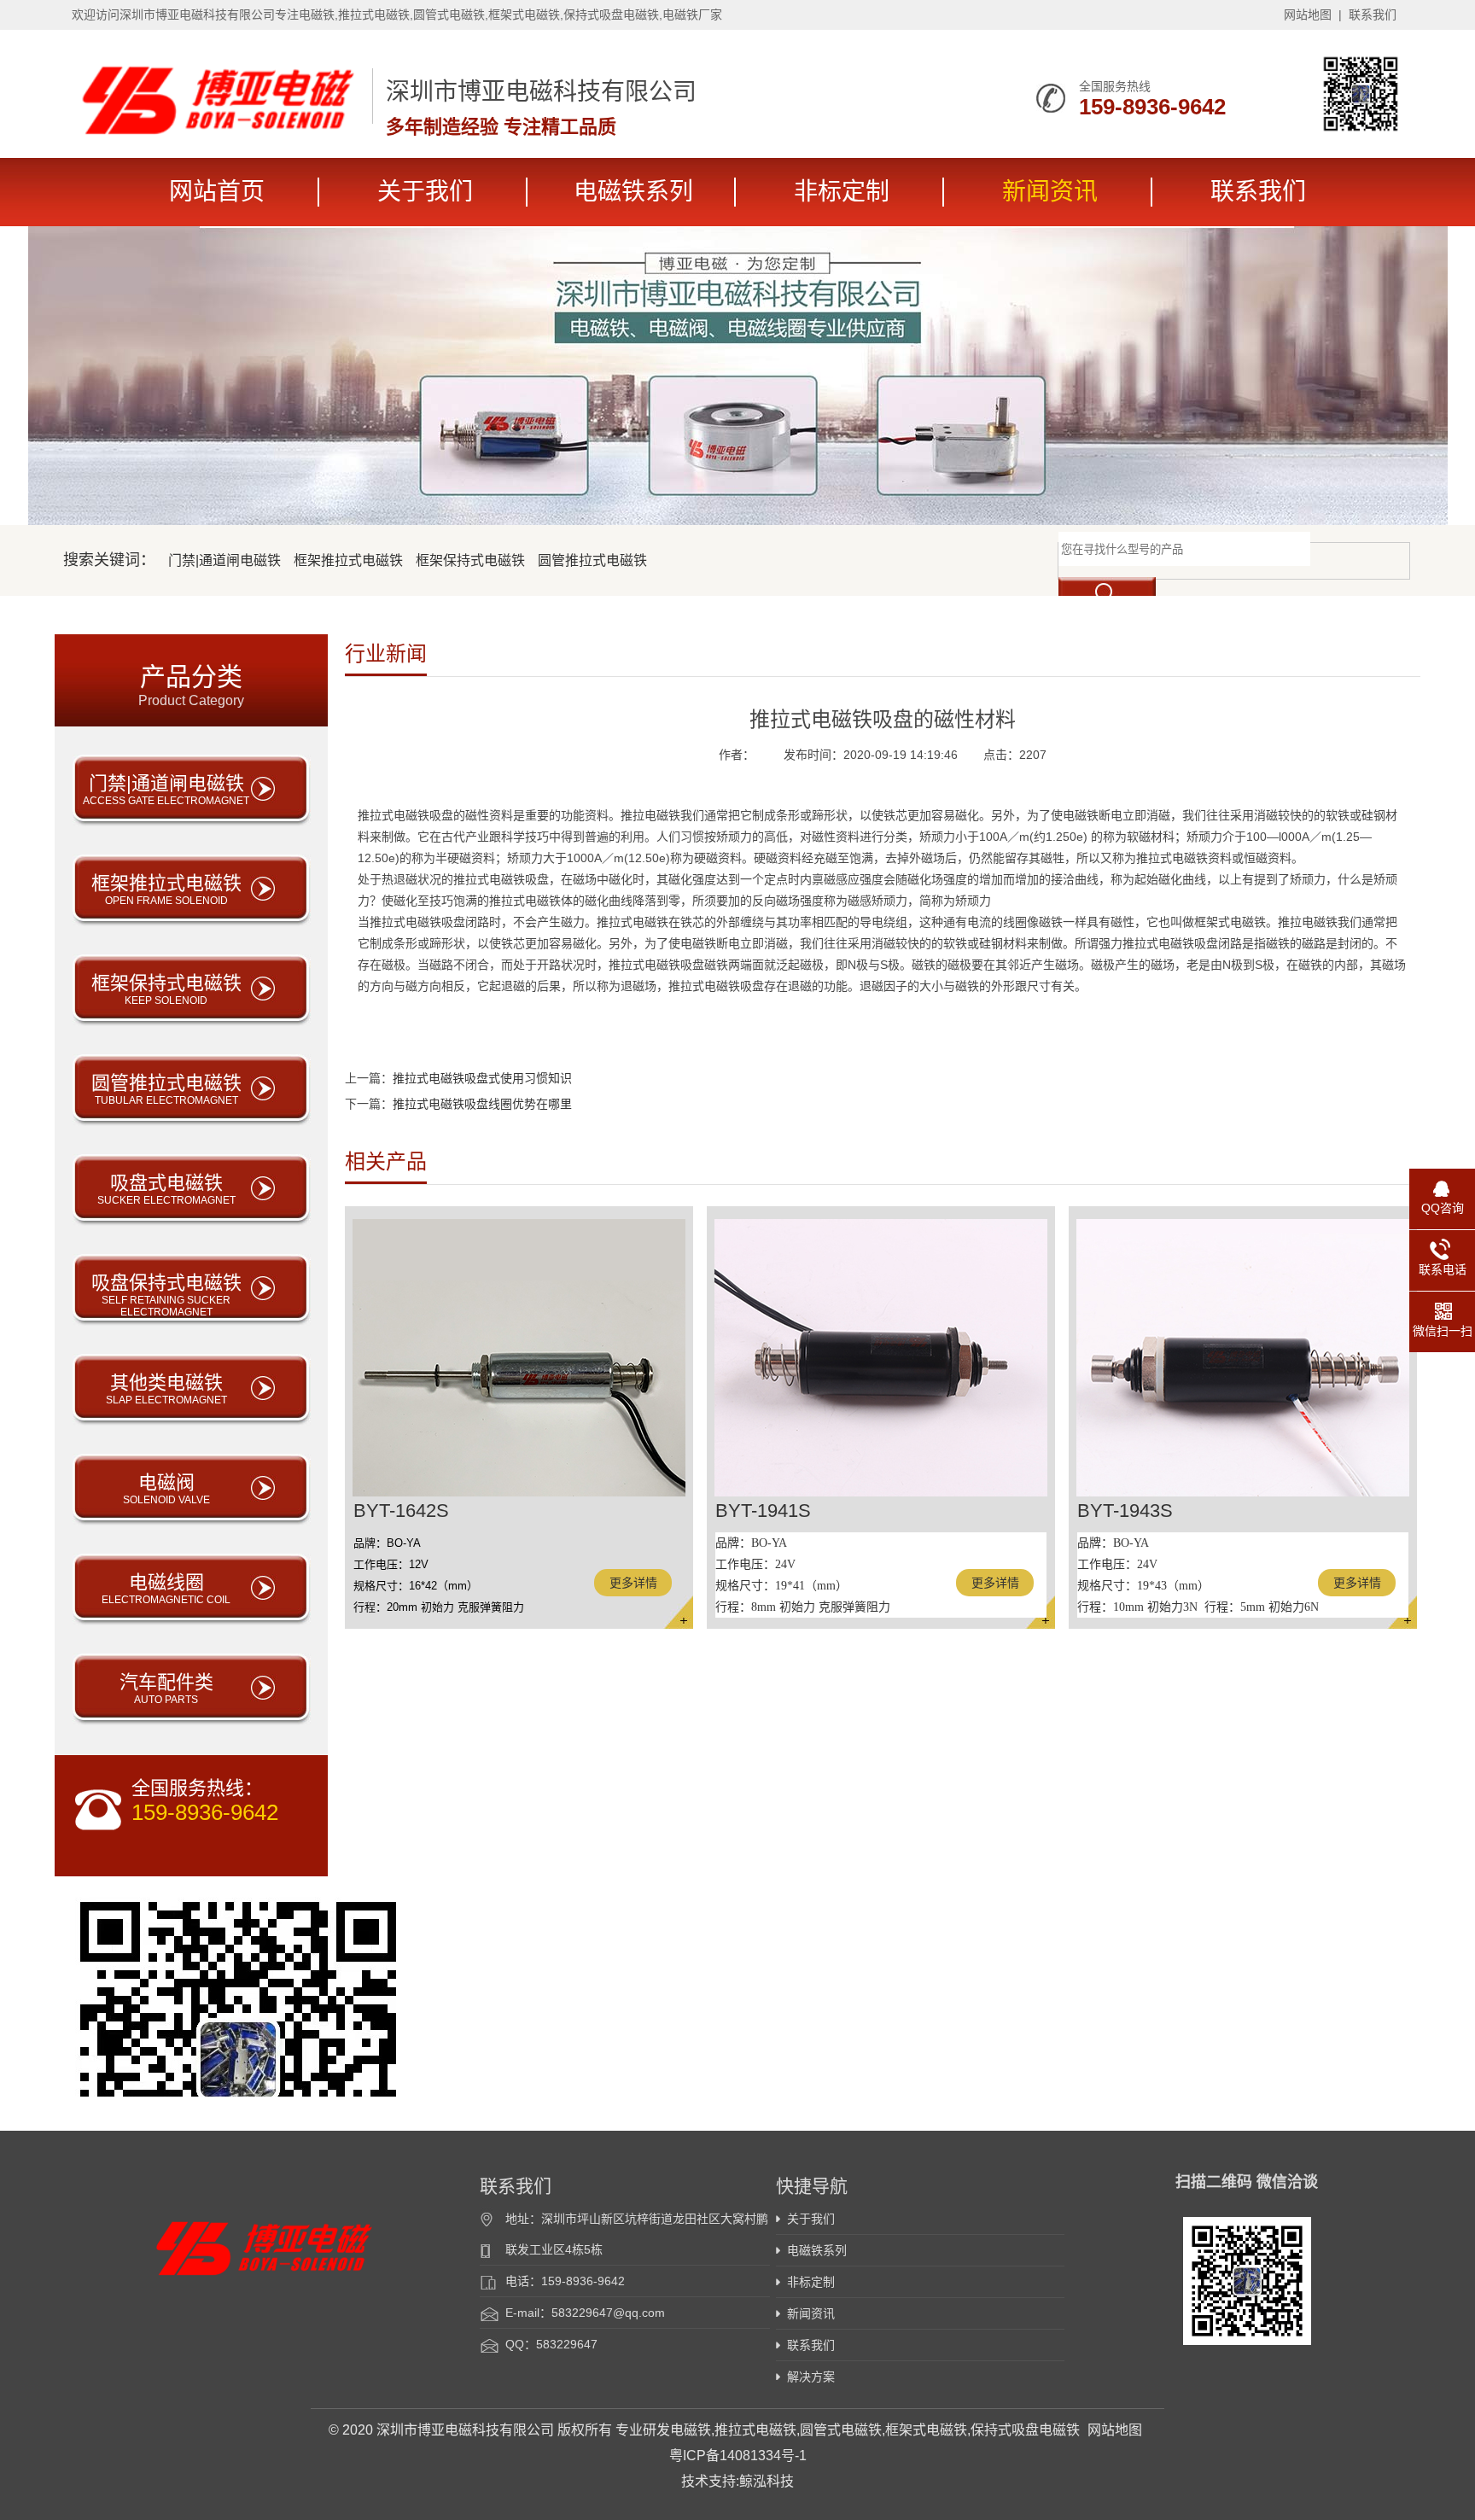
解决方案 (811, 2377)
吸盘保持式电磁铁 (166, 1295)
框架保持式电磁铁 (470, 560)
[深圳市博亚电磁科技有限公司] (218, 131)
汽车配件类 (166, 1689)
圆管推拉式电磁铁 (592, 560)
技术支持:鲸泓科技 (737, 2481)
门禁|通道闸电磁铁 (224, 560)
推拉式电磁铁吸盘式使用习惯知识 (482, 1078)
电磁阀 (166, 1489)
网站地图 (1308, 15)
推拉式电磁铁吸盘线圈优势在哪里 (482, 1104)
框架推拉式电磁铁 (348, 560)
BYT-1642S (401, 1511)
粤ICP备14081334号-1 (738, 2456)
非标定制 (842, 192)
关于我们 (425, 192)
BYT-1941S (763, 1511)
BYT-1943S (1125, 1511)
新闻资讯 (1050, 192)
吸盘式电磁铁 (166, 1189)
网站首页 (217, 192)
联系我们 (1373, 15)
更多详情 (633, 1583)
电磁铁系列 (633, 192)
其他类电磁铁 (166, 1389)
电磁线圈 (166, 1589)
